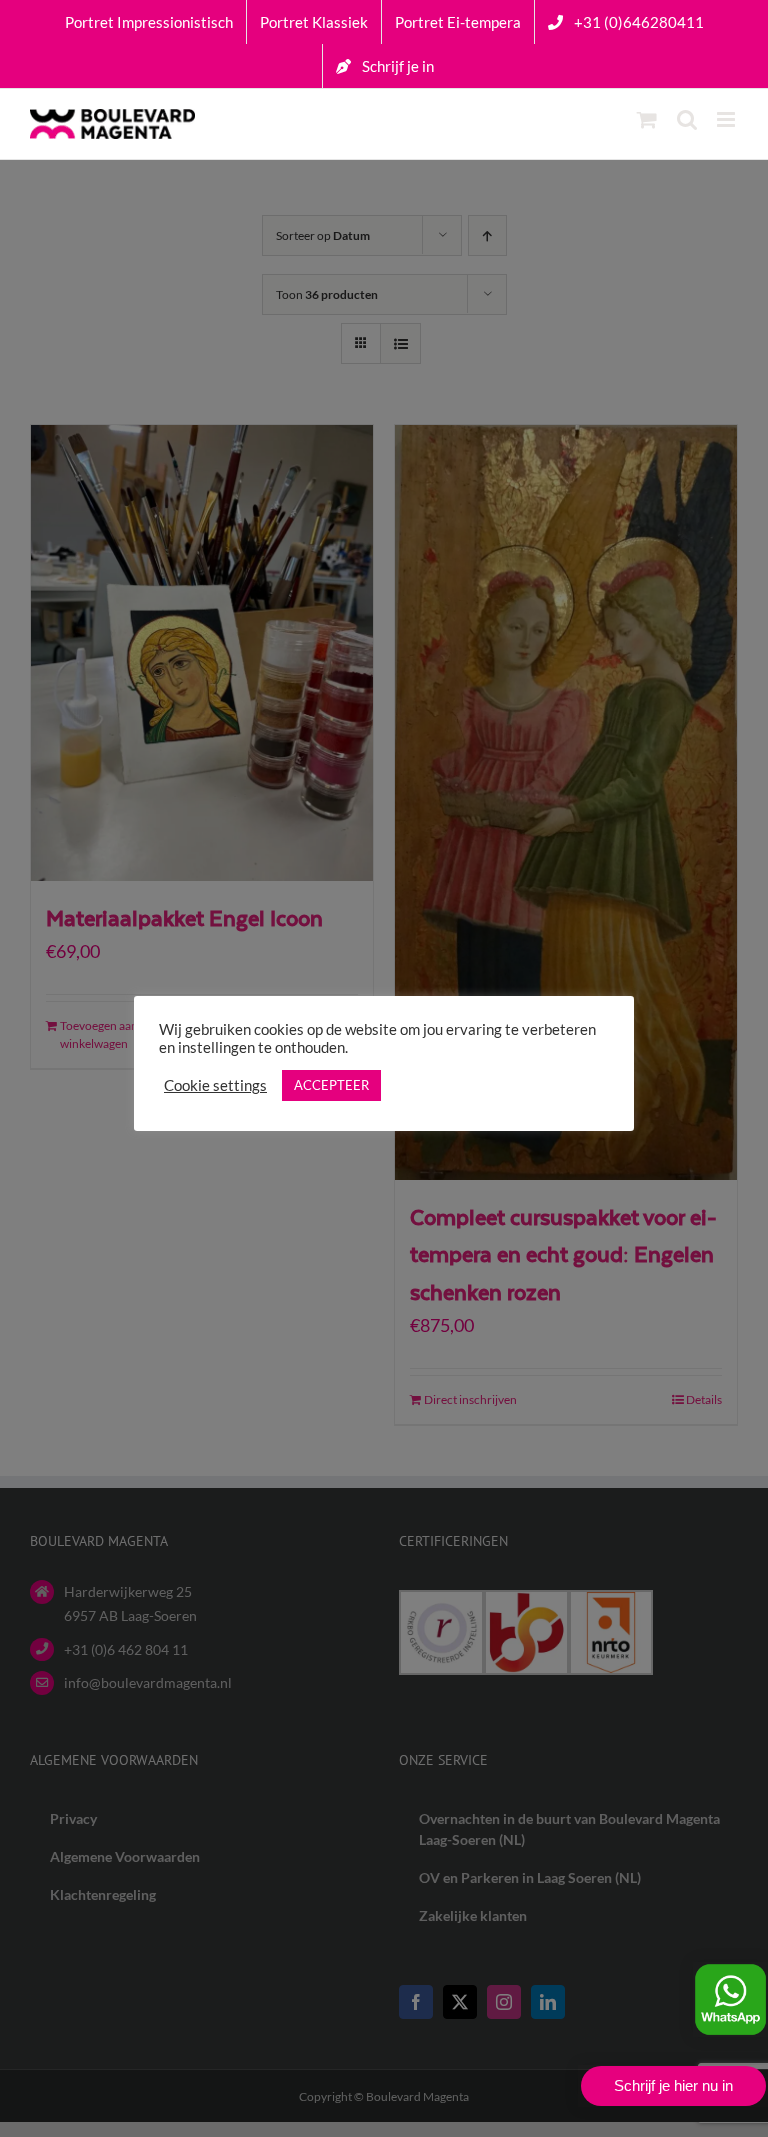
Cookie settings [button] (215, 1085)
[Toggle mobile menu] (727, 119)
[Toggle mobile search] (687, 119)
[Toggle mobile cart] (647, 119)
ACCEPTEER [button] (331, 1085)
